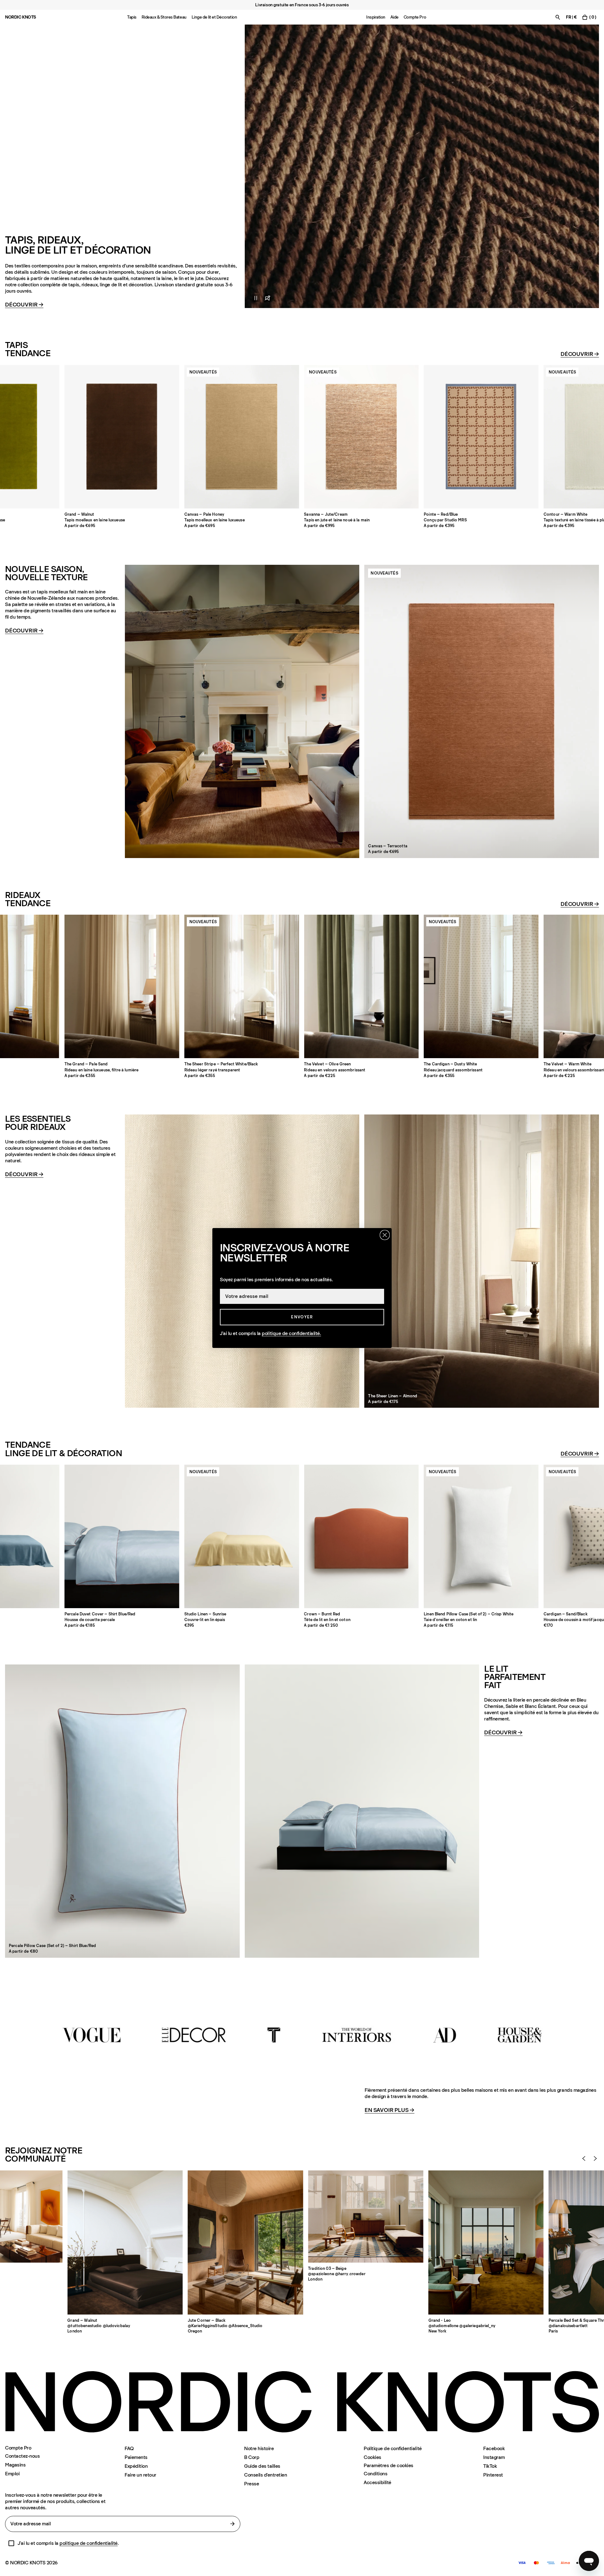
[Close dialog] (385, 1235)
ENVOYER (302, 1317)
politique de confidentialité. (291, 1333)
